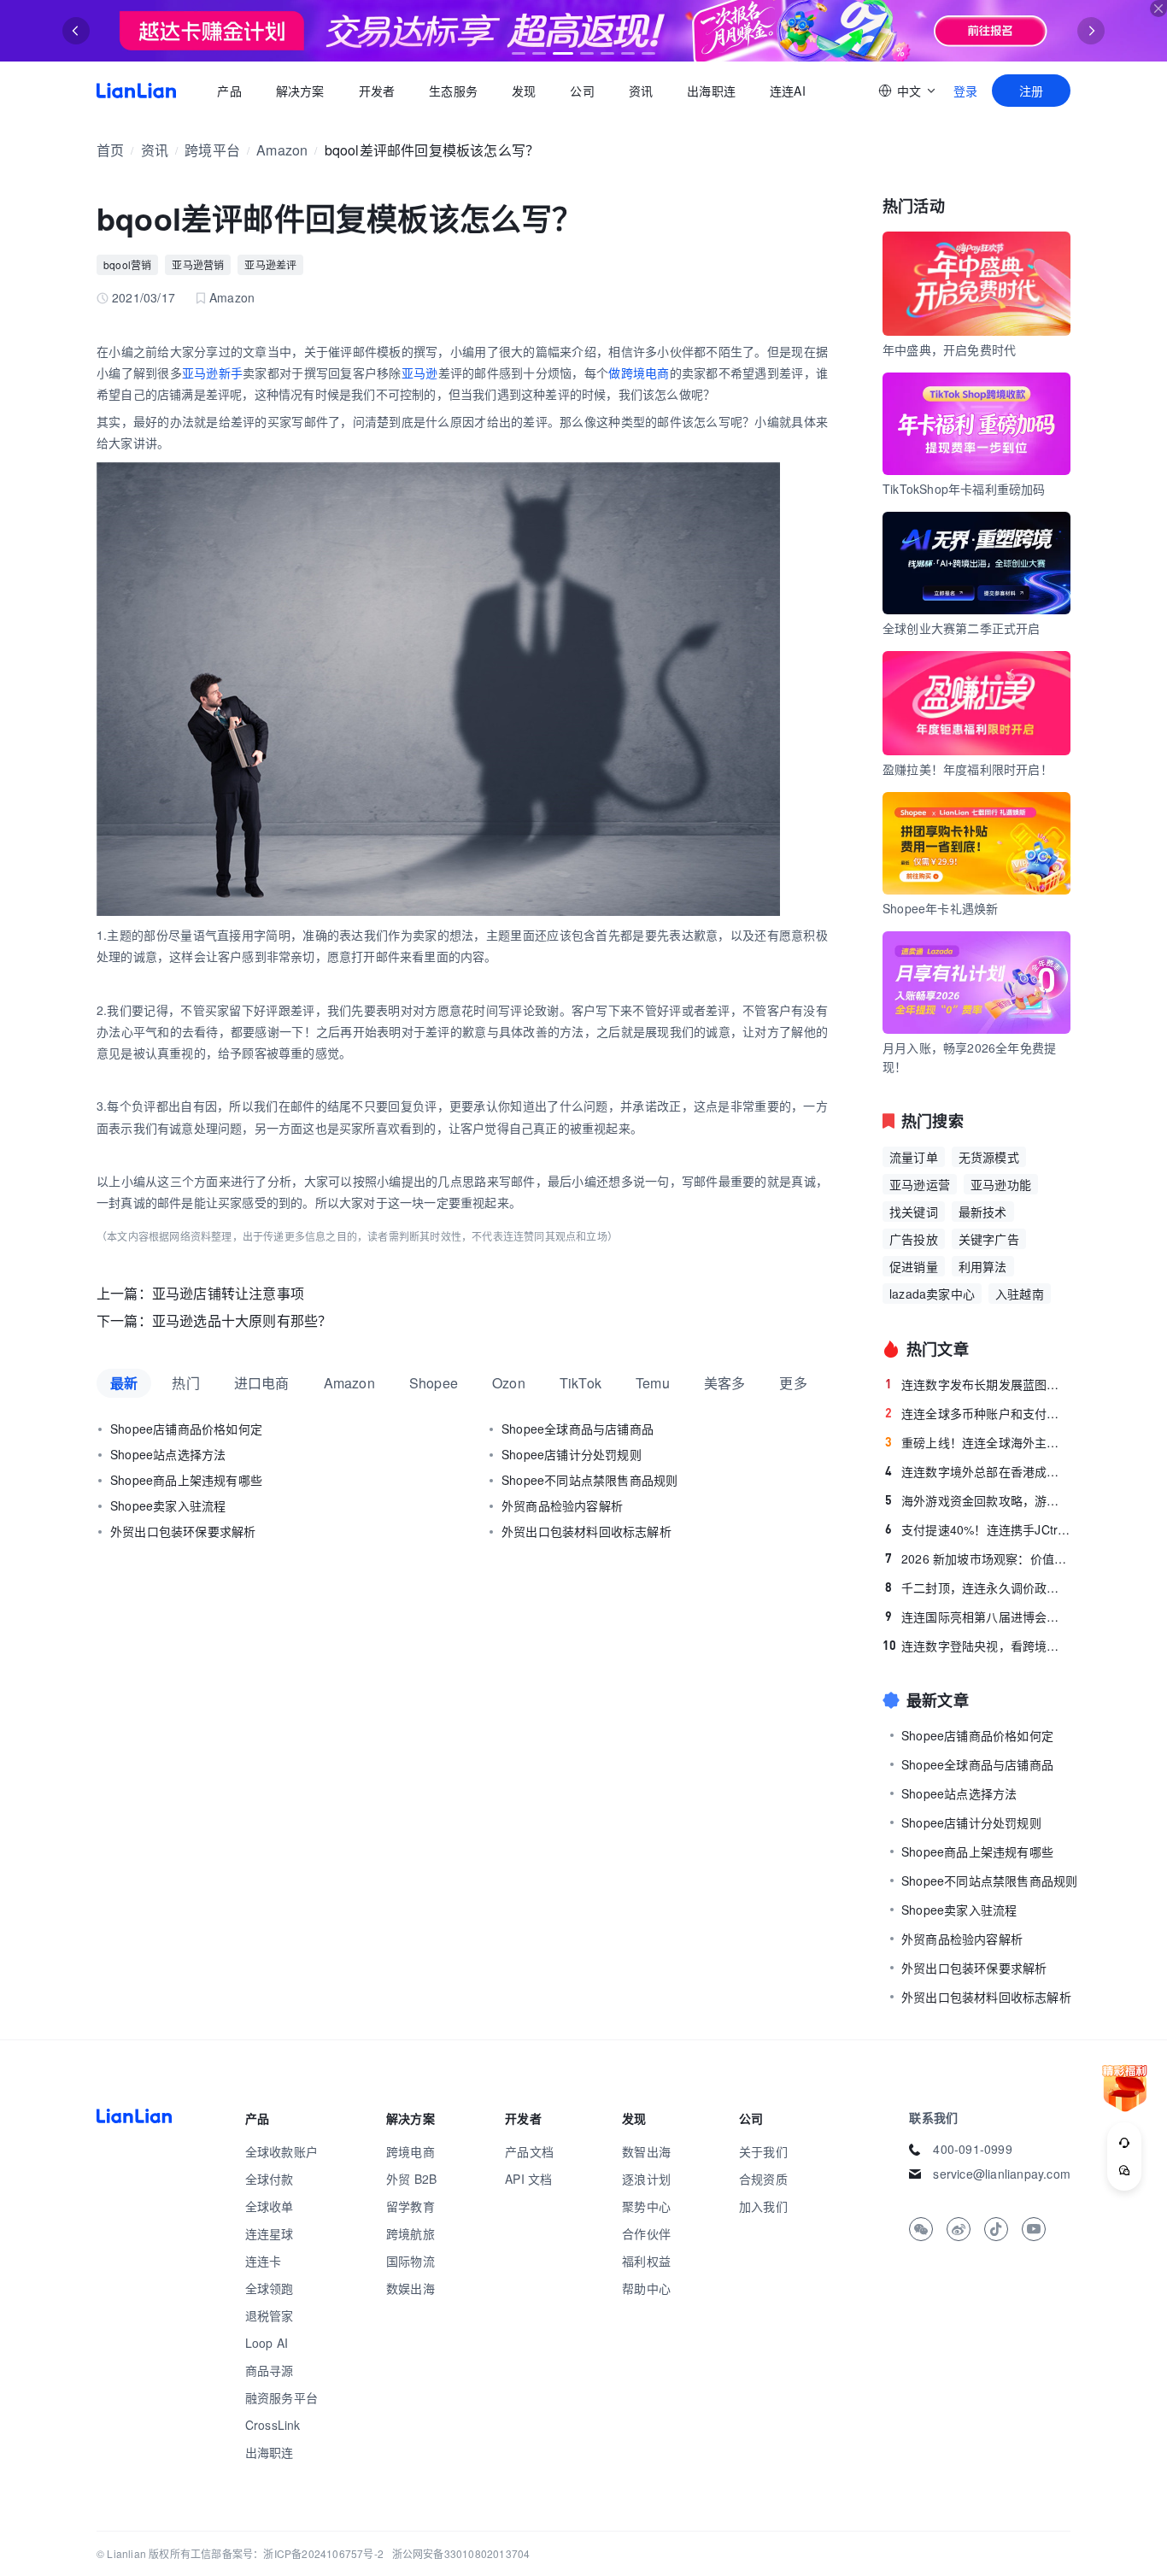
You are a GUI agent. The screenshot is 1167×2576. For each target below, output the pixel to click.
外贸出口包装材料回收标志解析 (586, 1531)
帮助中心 (646, 2288)
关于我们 (763, 2151)
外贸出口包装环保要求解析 (183, 1531)
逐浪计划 (646, 2179)
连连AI (788, 91)
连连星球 (270, 2233)
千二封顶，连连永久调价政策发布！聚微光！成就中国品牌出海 (978, 1587)
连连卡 (264, 2261)
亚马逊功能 (1001, 1184)
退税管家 (270, 2315)
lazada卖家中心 (932, 1294)
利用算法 (983, 1266)
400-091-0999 (972, 2149)
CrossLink (273, 2425)
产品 (229, 91)
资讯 (641, 91)
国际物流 (411, 2261)
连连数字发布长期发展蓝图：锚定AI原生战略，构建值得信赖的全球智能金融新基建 (978, 1384)
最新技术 (983, 1212)
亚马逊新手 (212, 373)
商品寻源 (270, 2370)
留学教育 (411, 2206)
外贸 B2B (411, 2179)
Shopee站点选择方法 (168, 1454)
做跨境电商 (639, 373)
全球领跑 (270, 2288)
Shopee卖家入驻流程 (168, 1505)
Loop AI (267, 2343)
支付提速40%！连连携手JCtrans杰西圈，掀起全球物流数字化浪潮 (978, 1529)
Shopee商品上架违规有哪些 (186, 1480)
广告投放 (914, 1239)
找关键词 (914, 1212)
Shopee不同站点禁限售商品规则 (589, 1480)
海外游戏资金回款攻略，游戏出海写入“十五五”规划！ (978, 1500)
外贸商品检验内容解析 (562, 1505)
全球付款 (270, 2179)
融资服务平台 (281, 2397)
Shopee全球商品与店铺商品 (578, 1429)
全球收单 (270, 2206)
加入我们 (763, 2206)
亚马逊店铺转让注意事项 (228, 1293)
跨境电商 (411, 2151)
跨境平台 (212, 150)
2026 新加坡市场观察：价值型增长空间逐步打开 (978, 1558)
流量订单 (914, 1157)
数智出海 (646, 2151)
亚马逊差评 (270, 264)
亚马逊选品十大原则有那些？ (242, 1320)
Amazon (282, 150)
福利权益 (646, 2261)
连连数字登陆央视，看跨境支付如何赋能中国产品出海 (976, 1646)
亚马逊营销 (198, 264)
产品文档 (529, 2151)
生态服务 (453, 91)
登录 (965, 91)
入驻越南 (1020, 1294)
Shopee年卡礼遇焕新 (940, 908)
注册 (1031, 91)
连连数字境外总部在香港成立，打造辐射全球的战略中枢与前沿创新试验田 (978, 1471)
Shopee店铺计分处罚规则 (572, 1454)
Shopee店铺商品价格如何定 (186, 1429)
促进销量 (914, 1266)
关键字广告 (989, 1239)
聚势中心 (646, 2206)
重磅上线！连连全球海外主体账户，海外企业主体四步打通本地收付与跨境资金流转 (978, 1442)
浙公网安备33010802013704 (461, 2553)
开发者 (376, 91)
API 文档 (528, 2179)
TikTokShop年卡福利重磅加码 (964, 489)
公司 (582, 91)
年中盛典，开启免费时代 (949, 349)
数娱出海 (411, 2288)
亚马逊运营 (920, 1184)
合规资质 (763, 2179)
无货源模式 (989, 1157)
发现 (524, 91)
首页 (136, 91)
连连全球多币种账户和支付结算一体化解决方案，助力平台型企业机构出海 (978, 1413)
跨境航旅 (411, 2233)
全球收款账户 (281, 2151)
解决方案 (299, 91)
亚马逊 (420, 373)
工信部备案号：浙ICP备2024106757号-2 (287, 2553)
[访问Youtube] (1034, 2229)
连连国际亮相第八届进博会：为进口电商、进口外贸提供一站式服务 (978, 1617)
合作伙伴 (646, 2233)
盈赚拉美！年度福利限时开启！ (968, 769)
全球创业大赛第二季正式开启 (962, 628)
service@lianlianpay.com (1002, 2174)
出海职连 (711, 91)
